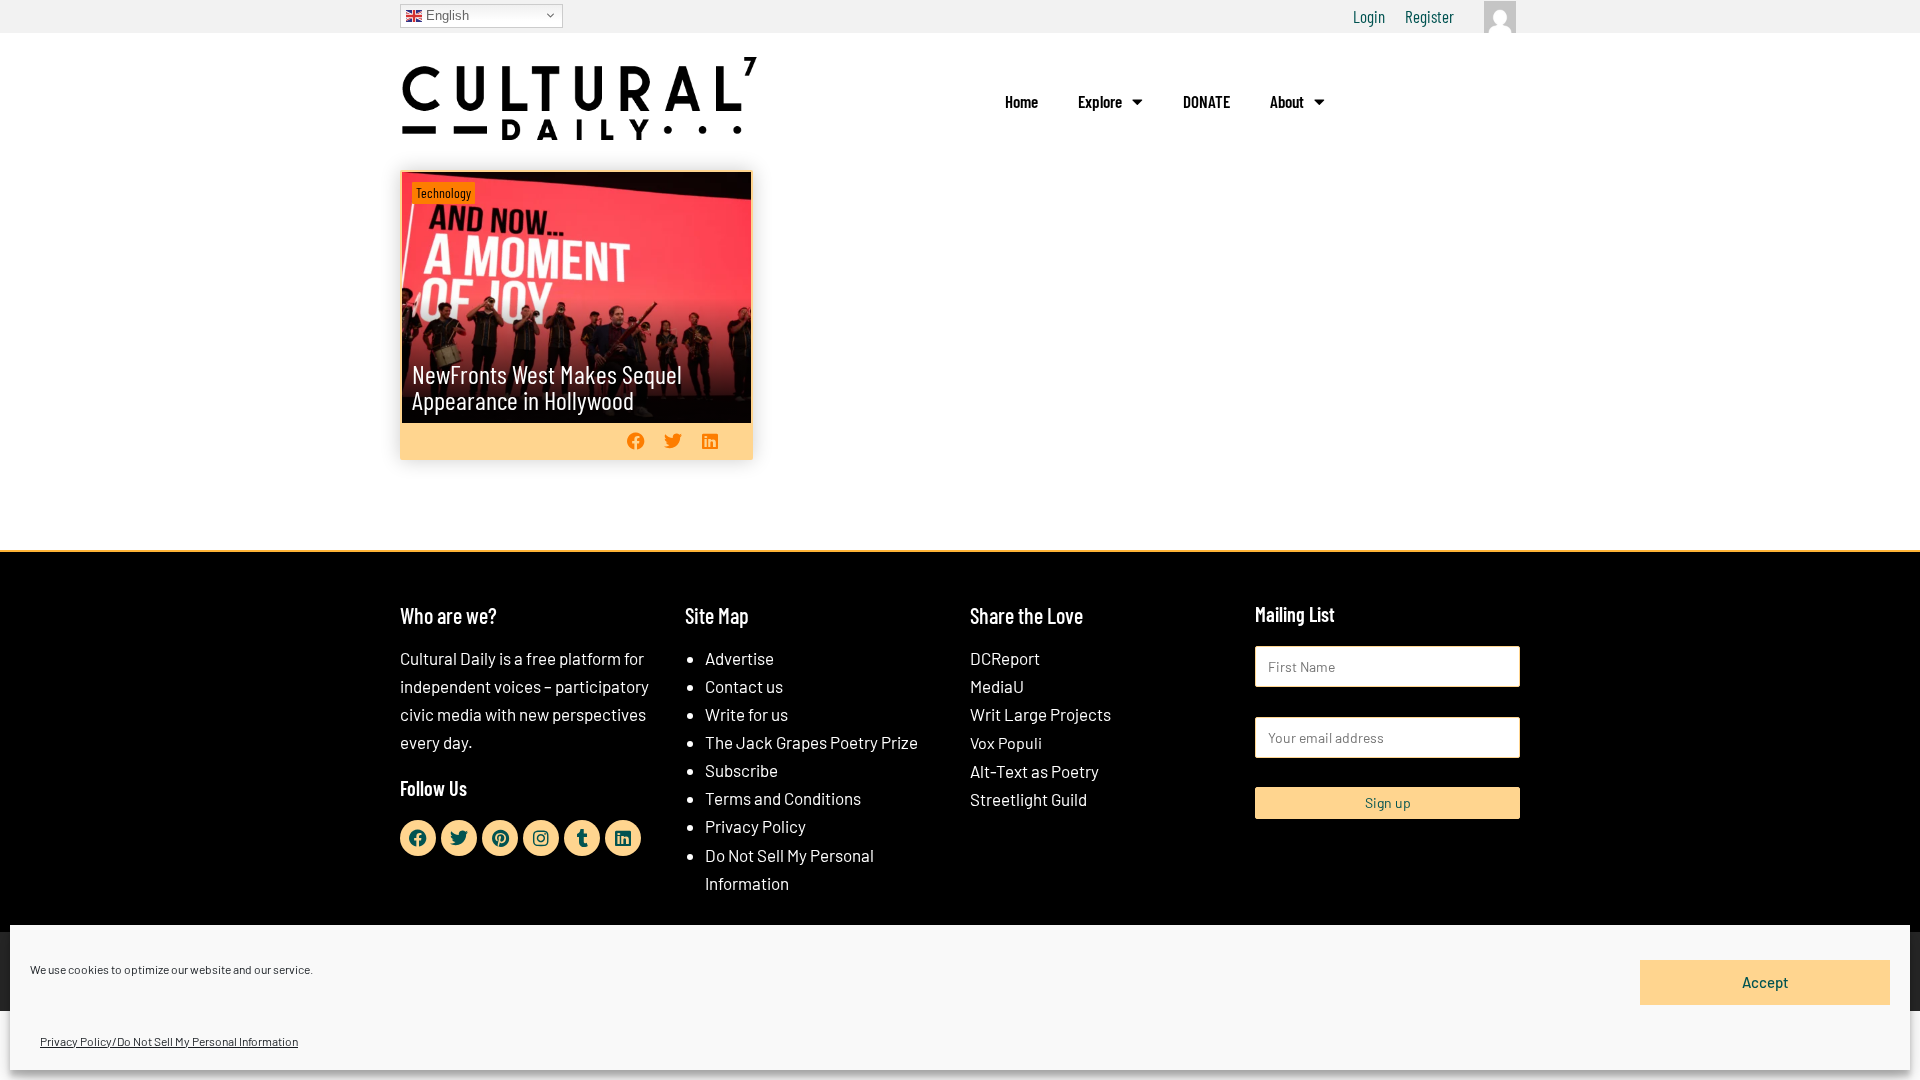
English (445, 14)
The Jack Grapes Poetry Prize (811, 742)
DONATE (1206, 101)
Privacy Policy (755, 826)
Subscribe (741, 770)
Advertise (739, 658)
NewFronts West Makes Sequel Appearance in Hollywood (547, 386)
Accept (1765, 982)
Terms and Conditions (783, 798)
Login (1369, 16)
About (1287, 101)
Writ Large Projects (1040, 714)
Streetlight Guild (1028, 799)
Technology (443, 192)
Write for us (746, 714)
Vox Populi (1006, 742)
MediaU (997, 686)
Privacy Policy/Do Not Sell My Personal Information (169, 1041)
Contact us (744, 686)
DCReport (1005, 658)
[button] (635, 440)
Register (1429, 16)
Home (1021, 101)
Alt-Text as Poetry (1034, 771)
